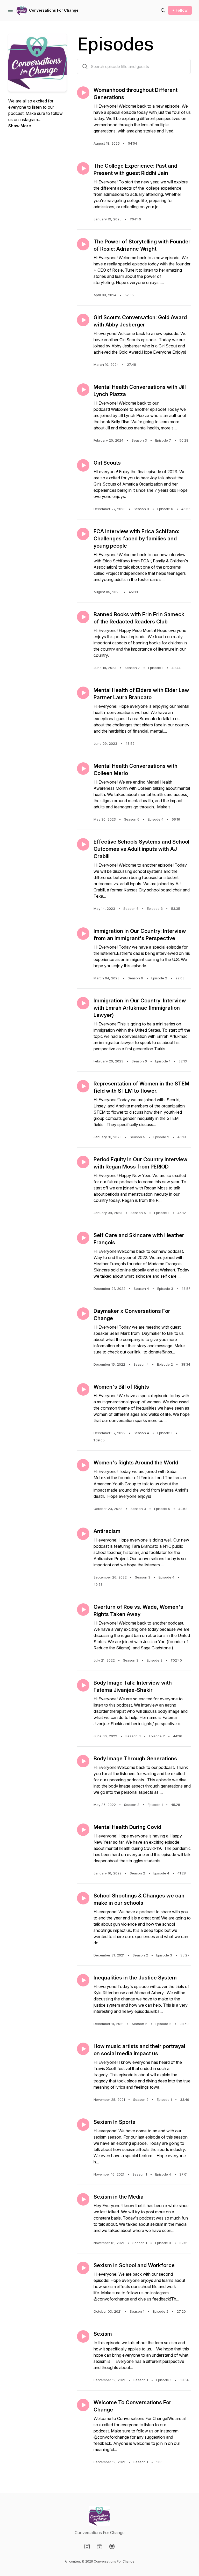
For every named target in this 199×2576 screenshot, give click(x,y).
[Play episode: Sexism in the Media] (83, 2199)
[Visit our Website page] (99, 2547)
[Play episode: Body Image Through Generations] (83, 1761)
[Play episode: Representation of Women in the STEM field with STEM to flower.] (83, 1086)
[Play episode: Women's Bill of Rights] (83, 1389)
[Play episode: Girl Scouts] (83, 465)
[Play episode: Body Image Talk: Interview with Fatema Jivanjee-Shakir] (83, 1685)
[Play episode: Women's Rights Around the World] (83, 1465)
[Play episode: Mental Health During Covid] (83, 1830)
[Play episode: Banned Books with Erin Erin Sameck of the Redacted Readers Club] (83, 617)
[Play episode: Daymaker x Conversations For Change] (83, 1314)
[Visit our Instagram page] (87, 2547)
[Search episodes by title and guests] (85, 66)
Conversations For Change (54, 10)
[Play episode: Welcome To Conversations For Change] (83, 2405)
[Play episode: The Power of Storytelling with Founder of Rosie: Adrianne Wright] (83, 244)
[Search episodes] (163, 10)
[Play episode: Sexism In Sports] (83, 2125)
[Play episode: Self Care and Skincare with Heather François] (83, 1238)
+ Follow (180, 10)
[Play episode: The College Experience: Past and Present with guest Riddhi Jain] (83, 168)
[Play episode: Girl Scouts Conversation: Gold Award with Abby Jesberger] (83, 320)
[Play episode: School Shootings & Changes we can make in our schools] (83, 1898)
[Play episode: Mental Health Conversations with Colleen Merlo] (83, 769)
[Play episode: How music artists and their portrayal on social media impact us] (83, 2049)
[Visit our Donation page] (112, 2547)
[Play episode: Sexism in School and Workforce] (83, 2268)
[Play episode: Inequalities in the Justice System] (83, 1980)
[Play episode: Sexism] (83, 2336)
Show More (20, 126)
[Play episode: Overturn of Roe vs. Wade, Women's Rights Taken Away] (83, 1610)
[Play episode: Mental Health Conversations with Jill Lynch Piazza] (83, 390)
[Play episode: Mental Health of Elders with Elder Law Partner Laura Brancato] (83, 693)
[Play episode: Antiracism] (83, 1534)
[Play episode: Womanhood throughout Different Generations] (83, 93)
